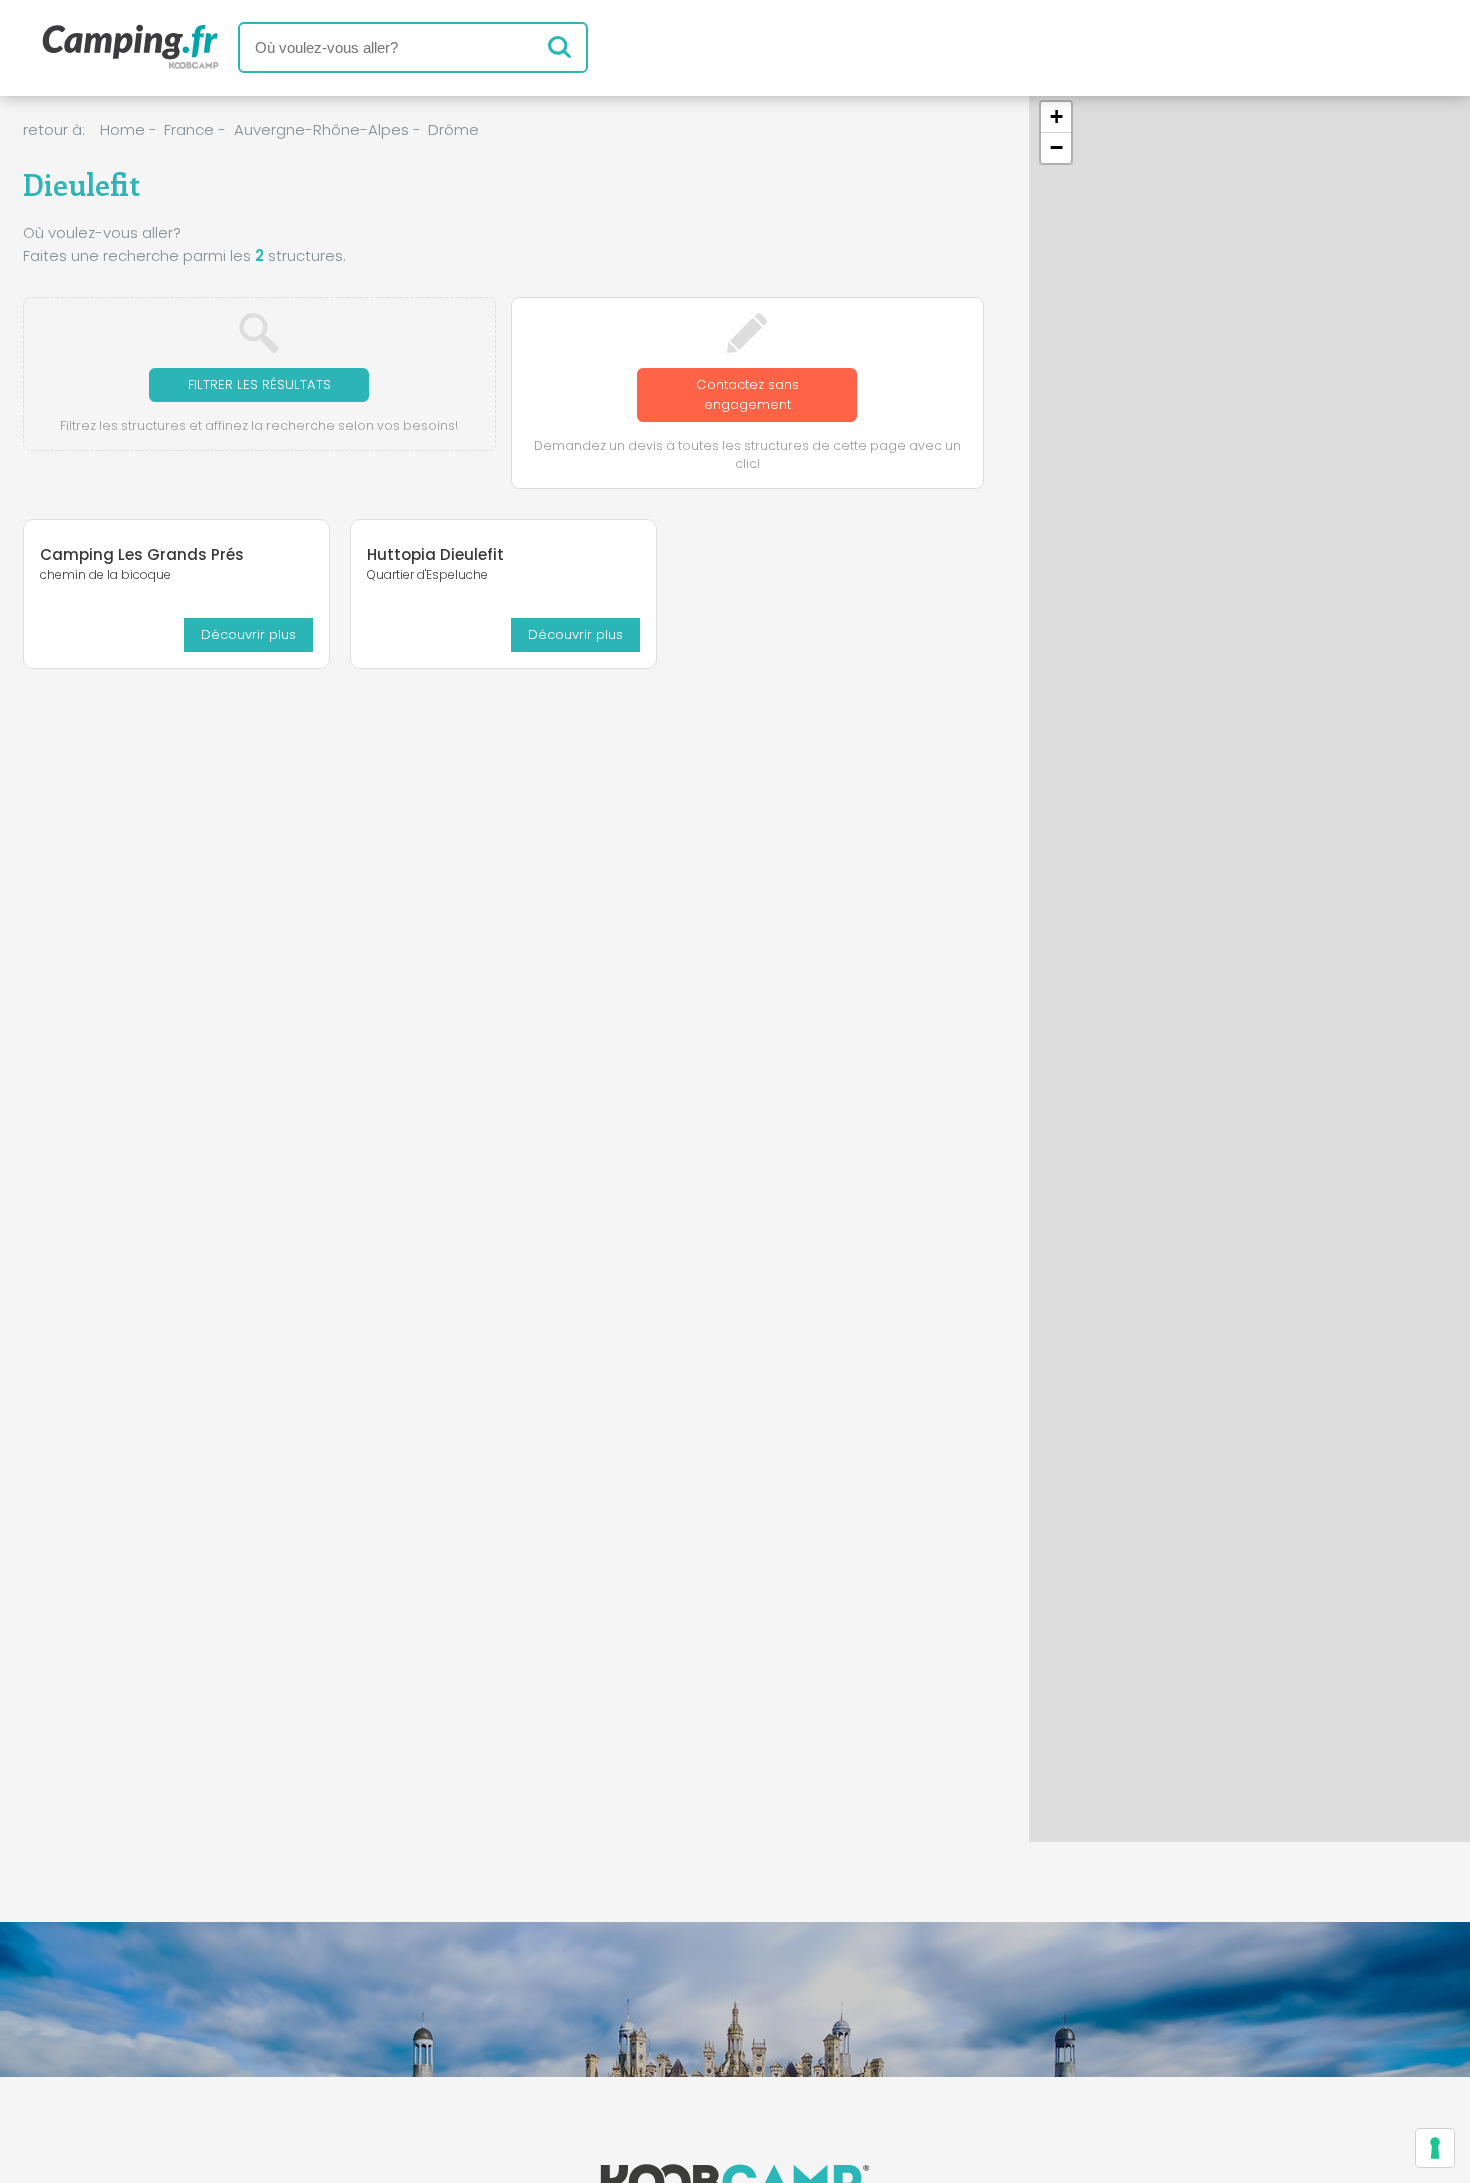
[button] (1056, 117)
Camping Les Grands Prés (142, 554)
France (189, 129)
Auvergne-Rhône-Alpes (321, 129)
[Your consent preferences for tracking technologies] (1435, 2148)
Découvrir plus (248, 634)
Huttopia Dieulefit (435, 554)
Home (122, 129)
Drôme (453, 129)
